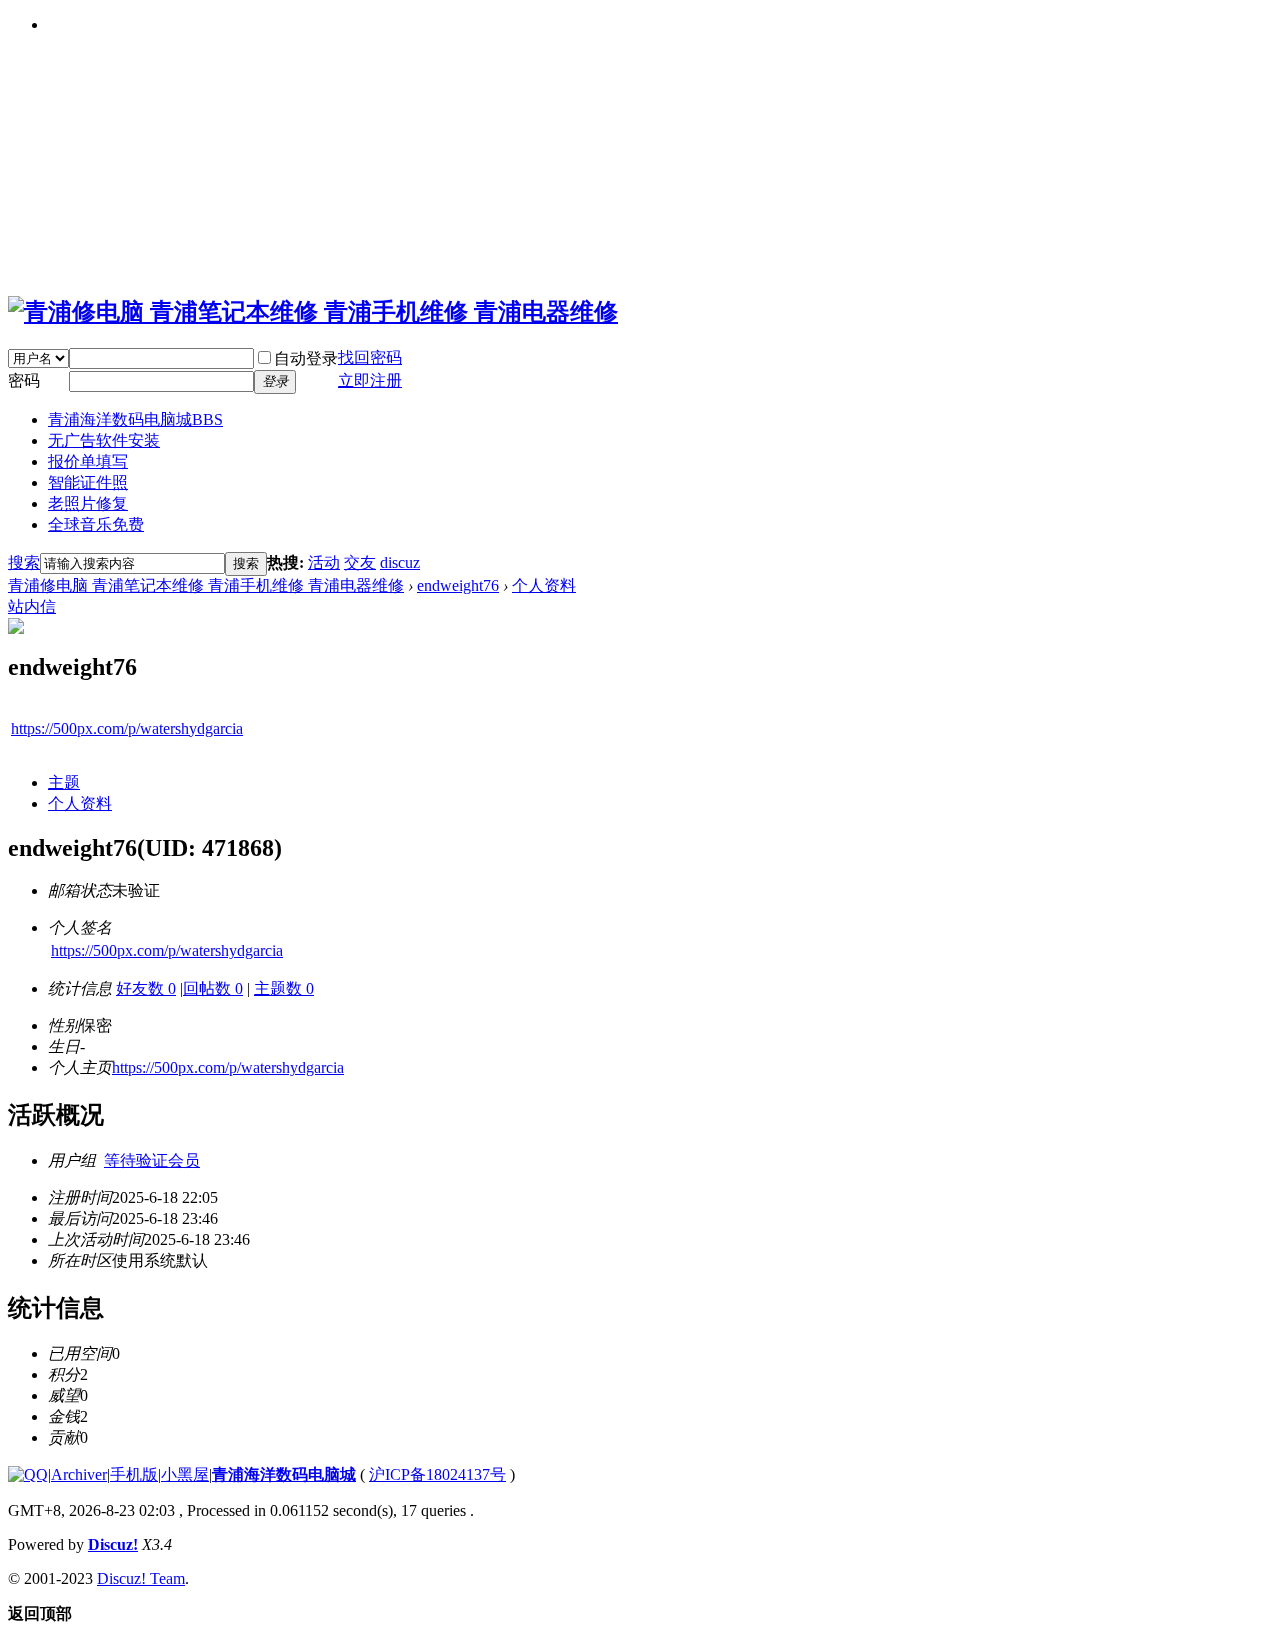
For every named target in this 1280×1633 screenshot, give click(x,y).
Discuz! (113, 1544)
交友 (360, 562)
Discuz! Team (141, 1578)
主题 (64, 782)
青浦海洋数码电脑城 (135, 419)
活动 (324, 562)
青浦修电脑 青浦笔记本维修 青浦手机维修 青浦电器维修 (206, 585)
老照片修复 (88, 503)
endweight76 (458, 585)
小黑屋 (185, 1474)
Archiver (79, 1474)
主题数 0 (284, 988)
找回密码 (370, 357)
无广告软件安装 (104, 440)
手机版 (134, 1474)
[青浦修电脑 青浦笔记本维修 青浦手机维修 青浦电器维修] (313, 312)
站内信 (32, 606)
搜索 (24, 562)
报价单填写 (88, 461)
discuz (400, 562)
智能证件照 (88, 482)
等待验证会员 (152, 1160)
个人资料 (544, 585)
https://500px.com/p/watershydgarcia (127, 728)
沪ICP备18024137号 (437, 1474)
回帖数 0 (213, 988)
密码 (24, 380)
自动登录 (306, 358)
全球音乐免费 (96, 524)
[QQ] (28, 1474)
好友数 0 (146, 988)
